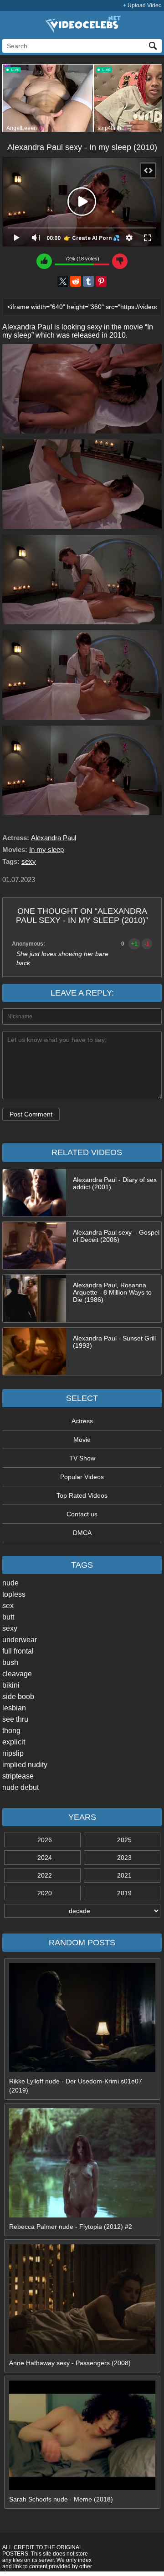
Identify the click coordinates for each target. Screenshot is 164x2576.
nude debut (20, 1787)
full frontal (18, 1651)
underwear (20, 1640)
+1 (134, 944)
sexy (10, 1628)
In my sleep (46, 850)
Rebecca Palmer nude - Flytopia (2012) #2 (71, 2227)
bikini (11, 1685)
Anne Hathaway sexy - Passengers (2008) (70, 2363)
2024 (45, 1858)
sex (8, 1606)
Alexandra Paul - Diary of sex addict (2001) (115, 1183)
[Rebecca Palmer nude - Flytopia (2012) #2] (82, 2215)
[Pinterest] (101, 281)
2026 (45, 1840)
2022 (45, 1875)
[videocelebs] (82, 31)
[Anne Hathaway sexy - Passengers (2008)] (82, 2352)
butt (8, 1617)
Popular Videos (82, 1477)
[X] (63, 281)
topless (14, 1594)
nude (10, 1583)
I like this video (44, 261)
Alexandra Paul (54, 838)
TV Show (82, 1458)
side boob (18, 1697)
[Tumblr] (88, 281)
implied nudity (25, 1765)
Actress (82, 1421)
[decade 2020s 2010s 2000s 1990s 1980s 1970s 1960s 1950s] (82, 1911)
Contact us (82, 1514)
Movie (82, 1440)
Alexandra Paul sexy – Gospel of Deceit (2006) (116, 1236)
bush (10, 1662)
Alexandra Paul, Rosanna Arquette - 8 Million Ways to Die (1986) (112, 1292)
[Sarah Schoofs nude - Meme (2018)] (82, 2488)
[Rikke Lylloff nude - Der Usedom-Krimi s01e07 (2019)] (82, 2070)
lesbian (14, 1708)
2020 (45, 1893)
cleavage (17, 1674)
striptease (18, 1776)
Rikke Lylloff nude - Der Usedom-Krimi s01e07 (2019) (76, 2086)
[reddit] (76, 281)
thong (11, 1731)
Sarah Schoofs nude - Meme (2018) (61, 2499)
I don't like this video (120, 261)
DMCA (82, 1533)
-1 (147, 944)
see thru (15, 1719)
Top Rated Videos (82, 1495)
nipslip (13, 1753)
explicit (14, 1742)
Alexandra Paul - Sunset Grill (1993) (114, 1342)
